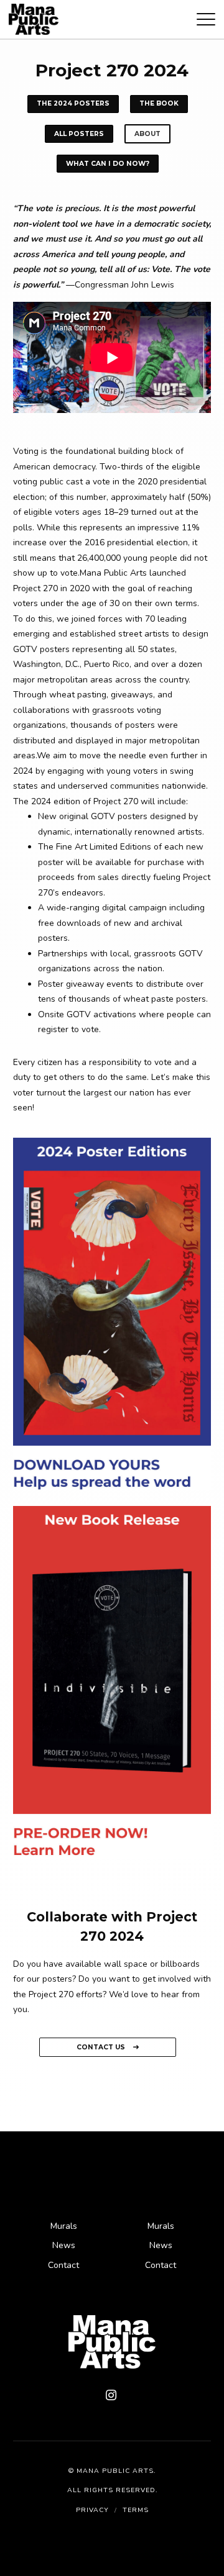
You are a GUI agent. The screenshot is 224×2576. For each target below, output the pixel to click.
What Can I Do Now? (108, 164)
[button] (206, 22)
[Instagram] (111, 2396)
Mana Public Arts (115, 2471)
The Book (159, 103)
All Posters (79, 134)
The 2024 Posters (73, 103)
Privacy (92, 2510)
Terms (136, 2510)
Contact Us (102, 2047)
